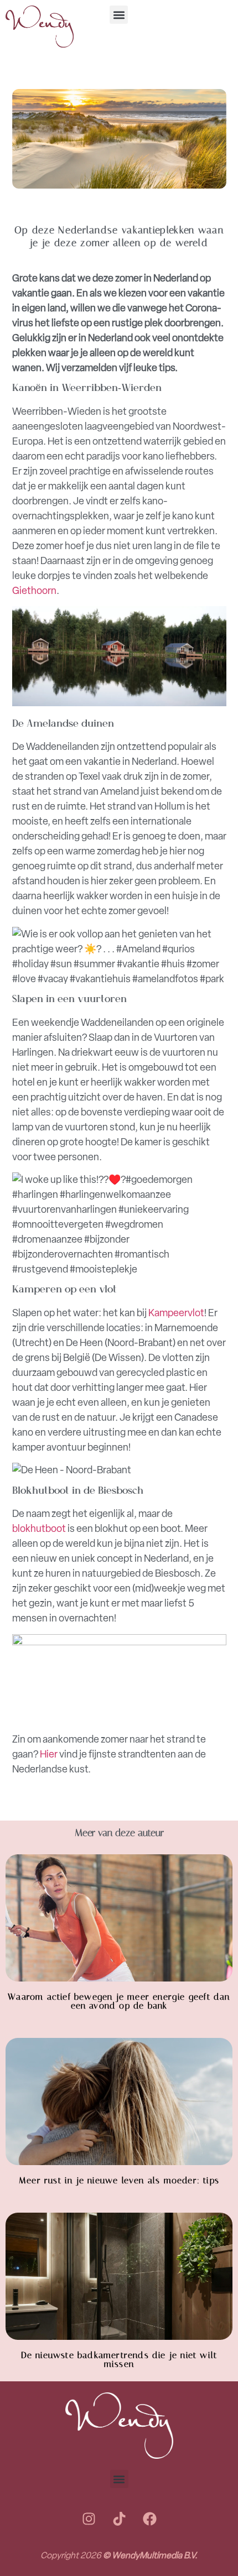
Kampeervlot (176, 1313)
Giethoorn (34, 591)
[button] (119, 15)
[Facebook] (149, 2518)
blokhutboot (39, 1529)
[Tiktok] (119, 2518)
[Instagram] (89, 2518)
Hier (50, 1754)
